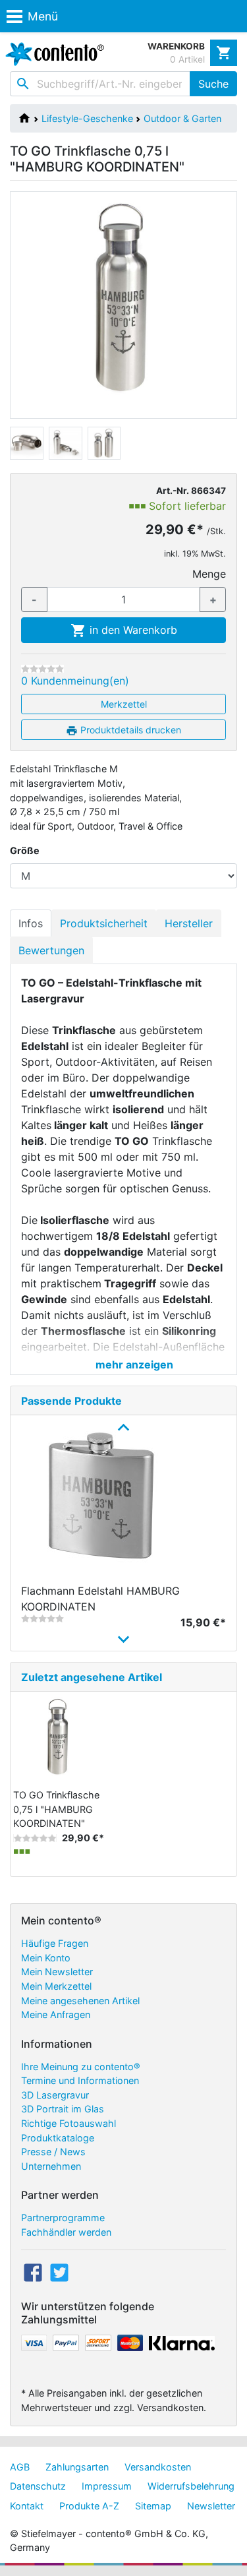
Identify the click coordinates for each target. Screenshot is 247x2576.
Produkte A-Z (89, 2506)
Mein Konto (46, 1958)
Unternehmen (51, 2166)
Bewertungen (51, 950)
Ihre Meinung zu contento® (81, 2067)
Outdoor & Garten (182, 118)
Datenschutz (38, 2486)
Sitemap (153, 2506)
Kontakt (27, 2506)
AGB (20, 2467)
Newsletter (211, 2506)
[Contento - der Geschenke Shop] (52, 54)
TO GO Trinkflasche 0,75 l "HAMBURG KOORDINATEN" (56, 1809)
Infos (31, 923)
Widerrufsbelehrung (191, 2486)
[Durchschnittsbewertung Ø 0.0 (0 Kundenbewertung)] (42, 669)
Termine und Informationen (80, 2080)
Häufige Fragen (55, 1943)
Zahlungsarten (77, 2467)
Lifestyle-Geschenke (87, 118)
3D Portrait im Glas (63, 2109)
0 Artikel (187, 59)
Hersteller (189, 923)
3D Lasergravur (55, 2095)
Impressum (107, 2486)
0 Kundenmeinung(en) (75, 681)
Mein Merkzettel (56, 1986)
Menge (209, 574)
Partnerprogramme (63, 2218)
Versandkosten (158, 2467)
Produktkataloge (58, 2138)
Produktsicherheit (104, 923)
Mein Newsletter (57, 1972)
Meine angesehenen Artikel (80, 2001)
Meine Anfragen (56, 2014)
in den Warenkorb (132, 630)
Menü (43, 16)
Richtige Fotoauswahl (69, 2123)
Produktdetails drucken (129, 730)
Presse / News (53, 2152)
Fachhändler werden (66, 2232)
